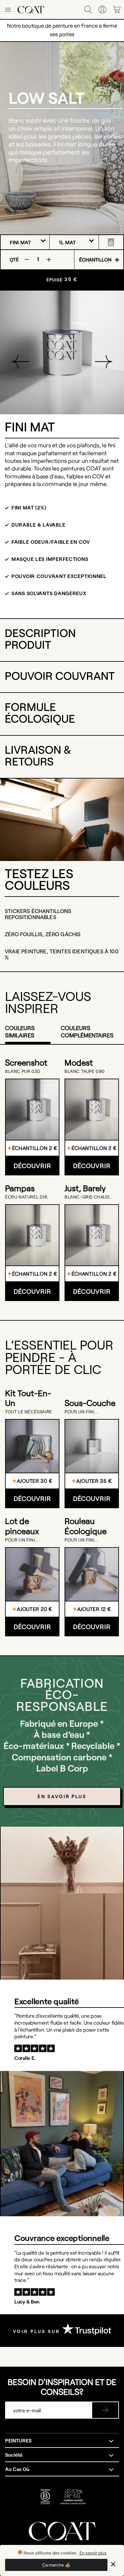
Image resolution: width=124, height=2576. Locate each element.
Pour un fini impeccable (79, 1412)
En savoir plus (93, 2553)
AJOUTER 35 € (94, 1481)
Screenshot (26, 1062)
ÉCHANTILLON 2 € (35, 1148)
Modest (79, 1062)
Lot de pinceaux (22, 1526)
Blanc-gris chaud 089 (87, 1197)
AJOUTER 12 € (94, 1609)
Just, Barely (85, 1188)
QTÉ (14, 259)
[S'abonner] (105, 2410)
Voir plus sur (38, 2331)
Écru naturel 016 (26, 1197)
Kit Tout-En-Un (28, 1398)
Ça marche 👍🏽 (56, 2565)
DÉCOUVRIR (32, 1166)
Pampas (20, 1188)
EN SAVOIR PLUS (62, 1796)
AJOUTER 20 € (34, 1609)
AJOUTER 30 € (35, 1481)
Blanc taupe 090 (85, 1071)
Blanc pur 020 (23, 1071)
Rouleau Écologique (86, 1526)
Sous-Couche (90, 1403)
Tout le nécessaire (29, 1412)
